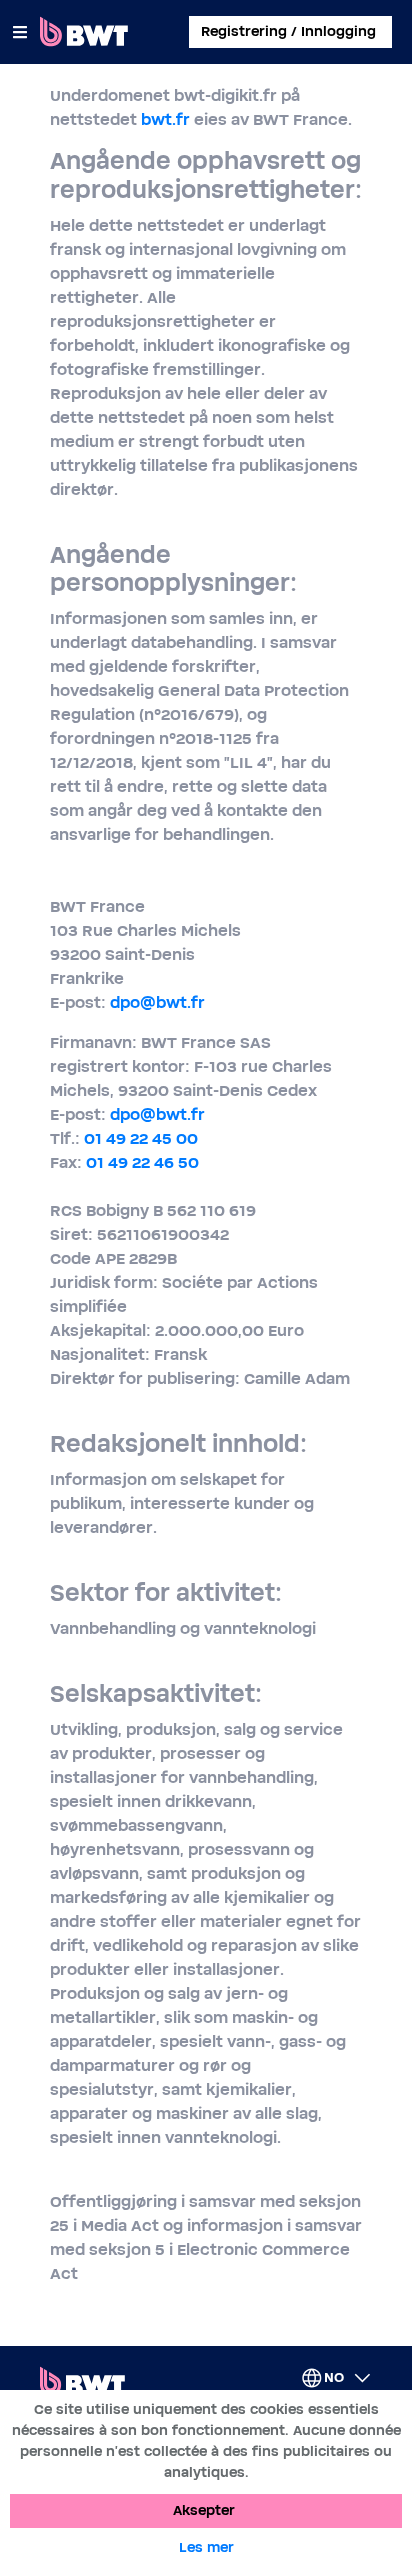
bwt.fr (165, 120)
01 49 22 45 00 (141, 1139)
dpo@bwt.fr (157, 1003)
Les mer (206, 2548)
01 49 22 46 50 (142, 1163)
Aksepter (204, 2511)
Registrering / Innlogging (288, 32)
